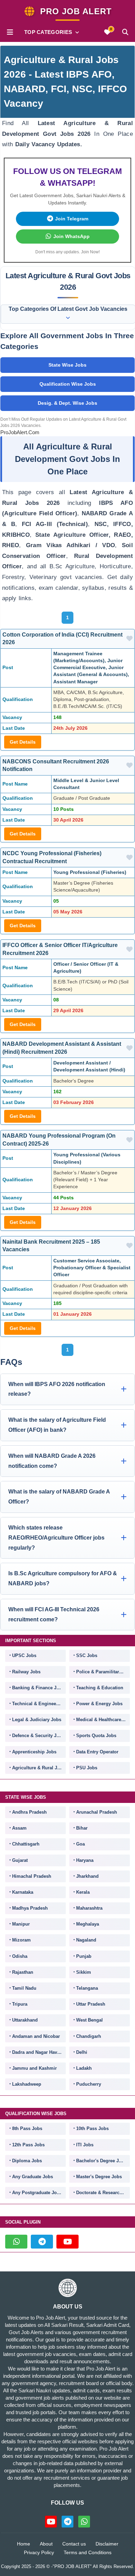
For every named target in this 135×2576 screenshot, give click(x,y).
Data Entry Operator (97, 1752)
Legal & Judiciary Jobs (37, 1720)
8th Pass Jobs (27, 2128)
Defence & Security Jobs (38, 1736)
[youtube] (67, 2242)
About (46, 2544)
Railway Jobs (26, 1672)
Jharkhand (87, 1876)
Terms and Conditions (88, 2552)
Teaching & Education (100, 1688)
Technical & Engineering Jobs (39, 1704)
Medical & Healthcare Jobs (103, 1720)
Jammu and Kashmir (34, 2068)
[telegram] (42, 2242)
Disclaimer (107, 2544)
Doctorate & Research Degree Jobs (103, 2193)
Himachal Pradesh (32, 1876)
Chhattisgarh (26, 1844)
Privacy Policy (39, 2552)
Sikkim (84, 1972)
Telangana (87, 1988)
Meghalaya (88, 1924)
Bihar (82, 1828)
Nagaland (86, 1940)
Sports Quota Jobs (96, 1736)
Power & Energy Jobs (99, 1704)
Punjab (84, 1956)
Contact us (74, 2544)
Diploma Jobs (27, 2161)
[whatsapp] (16, 2242)
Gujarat (20, 1860)
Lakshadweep (27, 2084)
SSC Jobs (87, 1655)
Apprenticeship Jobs (34, 1752)
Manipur (21, 1924)
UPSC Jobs (24, 1655)
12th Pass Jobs (28, 2145)
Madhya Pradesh (30, 1908)
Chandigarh (89, 2036)
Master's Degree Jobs (99, 2177)
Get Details (23, 742)
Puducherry (89, 2084)
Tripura (20, 2004)
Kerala (83, 1892)
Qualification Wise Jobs (68, 384)
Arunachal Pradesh (97, 1812)
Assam (19, 1828)
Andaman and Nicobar (36, 2036)
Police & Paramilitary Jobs (103, 1672)
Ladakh (84, 2068)
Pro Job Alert (76, 11)
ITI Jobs (85, 2145)
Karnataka (23, 1892)
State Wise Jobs (67, 365)
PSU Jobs (87, 1768)
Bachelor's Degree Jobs (101, 2161)
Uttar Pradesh (91, 2004)
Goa (80, 1844)
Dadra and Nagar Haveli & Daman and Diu (39, 2052)
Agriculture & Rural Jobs (39, 1768)
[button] (10, 32)
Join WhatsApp (71, 236)
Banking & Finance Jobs (38, 1688)
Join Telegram (72, 219)
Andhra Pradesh (29, 1812)
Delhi (82, 2052)
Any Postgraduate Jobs (37, 2193)
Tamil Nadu (24, 1988)
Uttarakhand (25, 2020)
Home (24, 2544)
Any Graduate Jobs (33, 2177)
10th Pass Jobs (92, 2128)
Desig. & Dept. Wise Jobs (67, 403)
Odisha (20, 1956)
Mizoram (21, 1940)
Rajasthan (23, 1972)
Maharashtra (89, 1908)
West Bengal (89, 2020)
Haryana (85, 1860)
